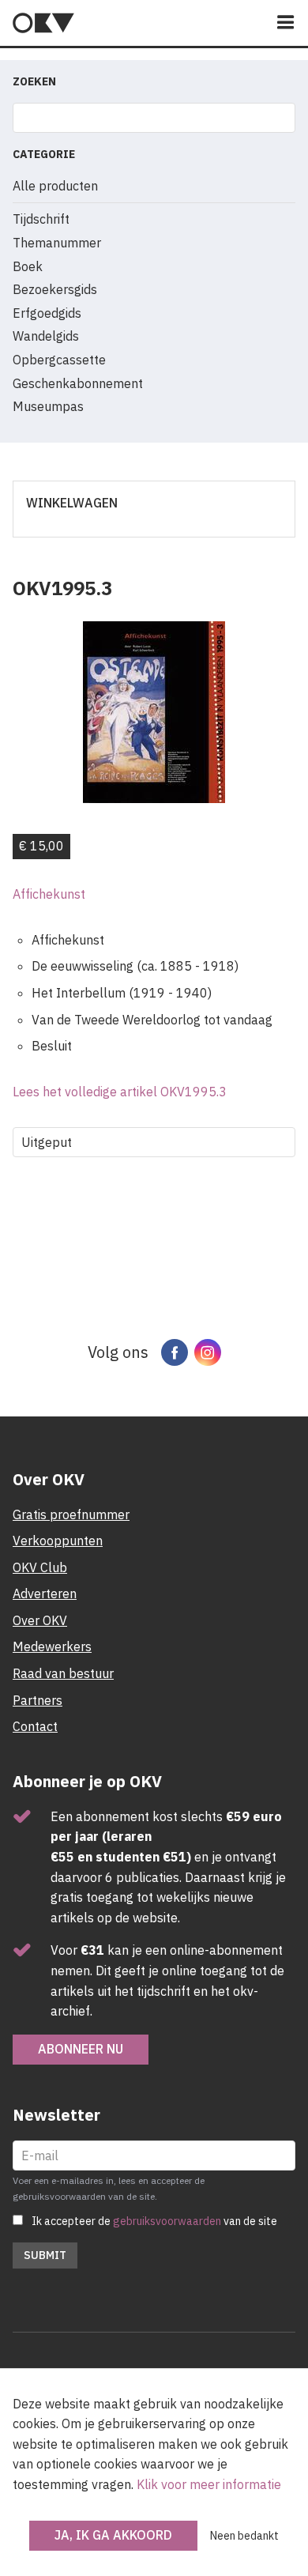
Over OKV (40, 1620)
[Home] (43, 23)
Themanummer (57, 243)
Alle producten (55, 186)
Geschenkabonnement (78, 383)
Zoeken (34, 81)
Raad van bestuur (63, 1673)
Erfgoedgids (47, 313)
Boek (28, 266)
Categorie (44, 154)
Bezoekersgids (55, 289)
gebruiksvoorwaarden (167, 2221)
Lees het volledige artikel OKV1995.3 (120, 1092)
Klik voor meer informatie (209, 2484)
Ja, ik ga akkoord (113, 2535)
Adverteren (45, 1593)
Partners (38, 1700)
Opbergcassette (59, 360)
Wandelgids (46, 336)
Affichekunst (49, 894)
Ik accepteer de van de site (154, 2221)
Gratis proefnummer (71, 1514)
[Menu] (286, 23)
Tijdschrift (41, 219)
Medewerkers (52, 1646)
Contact (35, 1726)
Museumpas (48, 406)
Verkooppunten (58, 1541)
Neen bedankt (244, 2536)
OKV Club (40, 1567)
